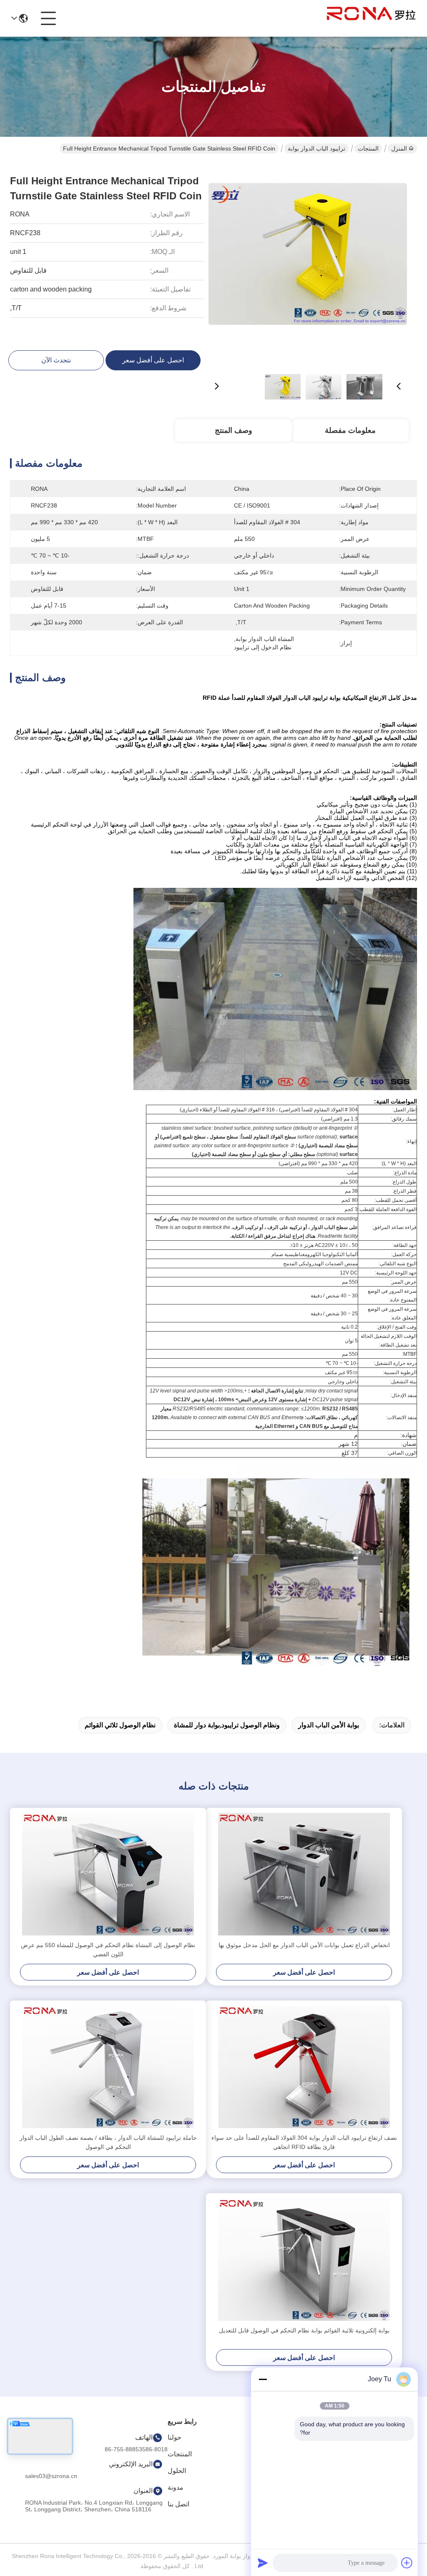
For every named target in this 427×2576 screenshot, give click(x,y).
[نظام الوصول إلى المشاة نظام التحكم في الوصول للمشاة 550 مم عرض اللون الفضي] (108, 1874)
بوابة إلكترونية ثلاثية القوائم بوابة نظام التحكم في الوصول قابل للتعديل (304, 2330)
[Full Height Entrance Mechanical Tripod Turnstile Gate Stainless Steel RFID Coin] (308, 263)
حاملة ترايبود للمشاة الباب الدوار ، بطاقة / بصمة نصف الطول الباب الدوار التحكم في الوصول (108, 2142)
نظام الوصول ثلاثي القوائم (120, 1725)
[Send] (263, 2563)
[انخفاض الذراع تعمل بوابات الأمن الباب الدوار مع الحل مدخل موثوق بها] (304, 1874)
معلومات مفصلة (350, 430)
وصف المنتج (234, 430)
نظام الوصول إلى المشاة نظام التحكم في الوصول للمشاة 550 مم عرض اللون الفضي (108, 1950)
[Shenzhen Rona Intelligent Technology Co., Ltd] (371, 18)
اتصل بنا (178, 2504)
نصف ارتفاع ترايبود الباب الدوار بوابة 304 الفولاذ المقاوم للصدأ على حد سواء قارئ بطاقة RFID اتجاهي (304, 2142)
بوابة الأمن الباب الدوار (329, 1725)
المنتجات (368, 148)
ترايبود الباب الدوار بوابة (316, 148)
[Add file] (407, 2563)
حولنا (175, 2437)
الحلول (177, 2471)
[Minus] (263, 2379)
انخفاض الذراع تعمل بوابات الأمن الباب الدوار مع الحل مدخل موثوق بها (304, 1945)
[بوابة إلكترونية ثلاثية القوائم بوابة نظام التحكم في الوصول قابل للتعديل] (304, 2259)
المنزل (399, 148)
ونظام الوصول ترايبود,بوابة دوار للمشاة (227, 1725)
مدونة (176, 2487)
